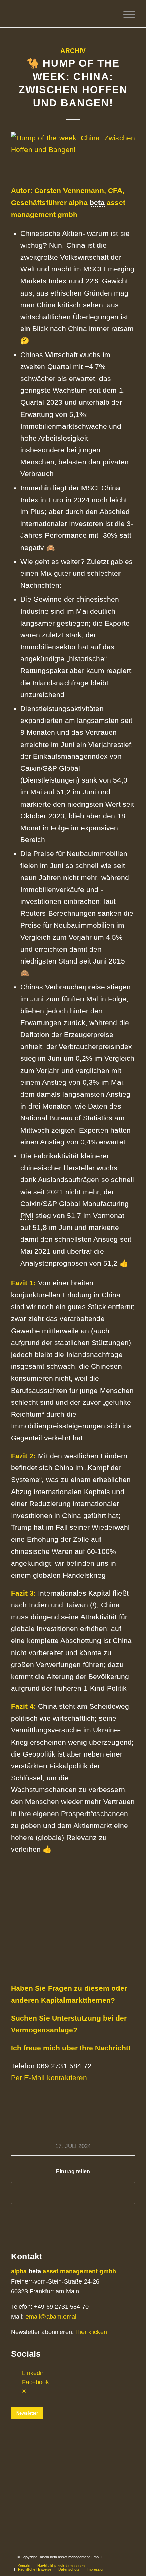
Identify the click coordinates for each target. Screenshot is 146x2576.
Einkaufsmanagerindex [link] (70, 756)
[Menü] (126, 14)
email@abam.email (52, 2317)
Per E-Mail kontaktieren (49, 2078)
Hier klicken (91, 2332)
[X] (16, 2391)
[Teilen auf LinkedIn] (89, 2193)
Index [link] (58, 281)
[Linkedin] (16, 2373)
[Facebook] (16, 2382)
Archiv (73, 51)
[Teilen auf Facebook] (27, 2193)
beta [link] (97, 202)
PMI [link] (27, 1215)
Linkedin (33, 2373)
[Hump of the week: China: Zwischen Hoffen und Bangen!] (73, 154)
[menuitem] (24, 2566)
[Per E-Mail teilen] (120, 2193)
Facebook (35, 2382)
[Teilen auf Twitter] (58, 2193)
